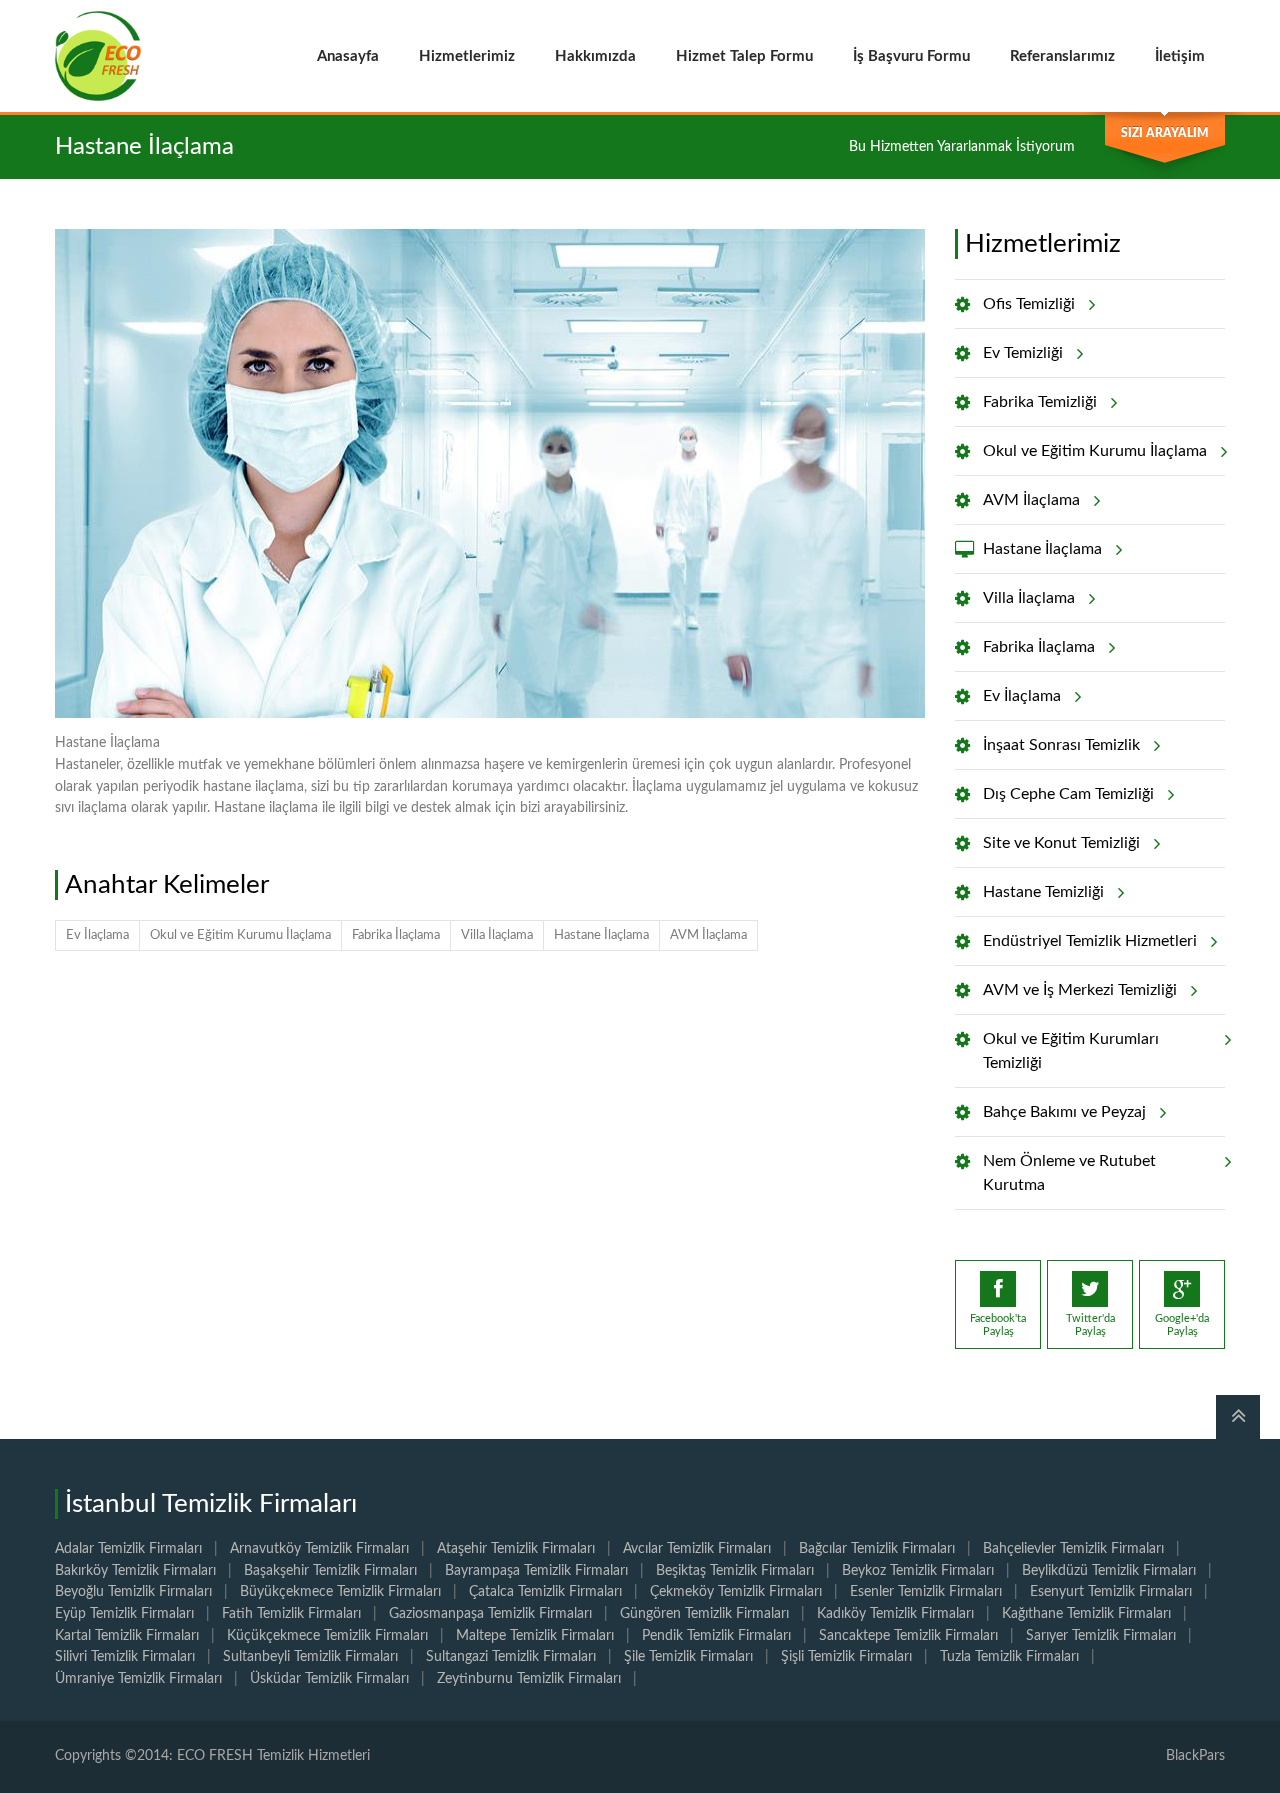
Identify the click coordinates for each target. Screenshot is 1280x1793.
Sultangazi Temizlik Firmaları (511, 1657)
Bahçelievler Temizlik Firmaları (1073, 1549)
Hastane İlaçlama (601, 935)
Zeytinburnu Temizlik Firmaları (529, 1679)
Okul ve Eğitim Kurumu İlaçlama (240, 935)
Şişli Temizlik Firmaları (846, 1657)
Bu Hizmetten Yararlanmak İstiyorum (962, 147)
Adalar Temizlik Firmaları (128, 1549)
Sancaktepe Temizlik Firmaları (908, 1636)
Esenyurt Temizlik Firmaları (1111, 1592)
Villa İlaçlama (497, 935)
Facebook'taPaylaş (998, 1325)
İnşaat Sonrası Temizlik (1061, 745)
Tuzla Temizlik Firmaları (1009, 1657)
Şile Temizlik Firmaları (688, 1657)
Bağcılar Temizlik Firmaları (877, 1549)
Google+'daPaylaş (1182, 1325)
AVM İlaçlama (708, 935)
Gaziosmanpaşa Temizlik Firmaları (490, 1614)
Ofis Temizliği (1029, 304)
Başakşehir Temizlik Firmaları (330, 1571)
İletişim (1180, 56)
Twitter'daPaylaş (1090, 1325)
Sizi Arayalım (1165, 133)
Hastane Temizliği (1043, 892)
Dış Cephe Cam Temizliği (1068, 794)
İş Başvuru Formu (911, 56)
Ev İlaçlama (97, 935)
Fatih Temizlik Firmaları (291, 1614)
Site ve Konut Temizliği (1061, 843)
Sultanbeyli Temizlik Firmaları (310, 1657)
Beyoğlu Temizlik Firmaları (133, 1592)
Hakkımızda (595, 56)
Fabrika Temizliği (1040, 402)
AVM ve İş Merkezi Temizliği (1080, 990)
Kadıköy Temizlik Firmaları (895, 1614)
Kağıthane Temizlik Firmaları (1086, 1614)
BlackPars (1195, 1756)
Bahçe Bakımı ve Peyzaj (1064, 1112)
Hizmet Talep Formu (744, 56)
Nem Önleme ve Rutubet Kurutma (1069, 1173)
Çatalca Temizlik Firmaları (545, 1592)
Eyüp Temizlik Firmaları (124, 1614)
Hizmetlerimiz (467, 56)
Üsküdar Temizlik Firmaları (329, 1679)
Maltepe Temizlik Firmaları (535, 1636)
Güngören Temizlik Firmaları (704, 1614)
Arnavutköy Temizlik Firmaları (319, 1549)
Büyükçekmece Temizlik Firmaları (340, 1592)
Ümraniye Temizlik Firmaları (138, 1679)
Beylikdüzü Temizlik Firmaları (1109, 1571)
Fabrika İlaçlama (396, 935)
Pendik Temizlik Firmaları (716, 1636)
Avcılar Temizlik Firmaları (697, 1549)
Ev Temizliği (1023, 353)
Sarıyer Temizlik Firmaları (1101, 1636)
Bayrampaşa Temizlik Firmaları (536, 1571)
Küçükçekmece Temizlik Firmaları (327, 1636)
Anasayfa (348, 56)
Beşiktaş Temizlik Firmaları (735, 1571)
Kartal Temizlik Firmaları (127, 1636)
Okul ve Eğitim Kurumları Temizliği (1071, 1051)
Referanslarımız (1062, 56)
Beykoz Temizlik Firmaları (918, 1571)
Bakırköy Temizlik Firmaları (135, 1571)
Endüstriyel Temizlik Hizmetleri (1090, 941)
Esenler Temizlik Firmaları (926, 1592)
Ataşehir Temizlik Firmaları (516, 1549)
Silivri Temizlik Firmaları (125, 1657)
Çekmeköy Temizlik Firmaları (736, 1592)
